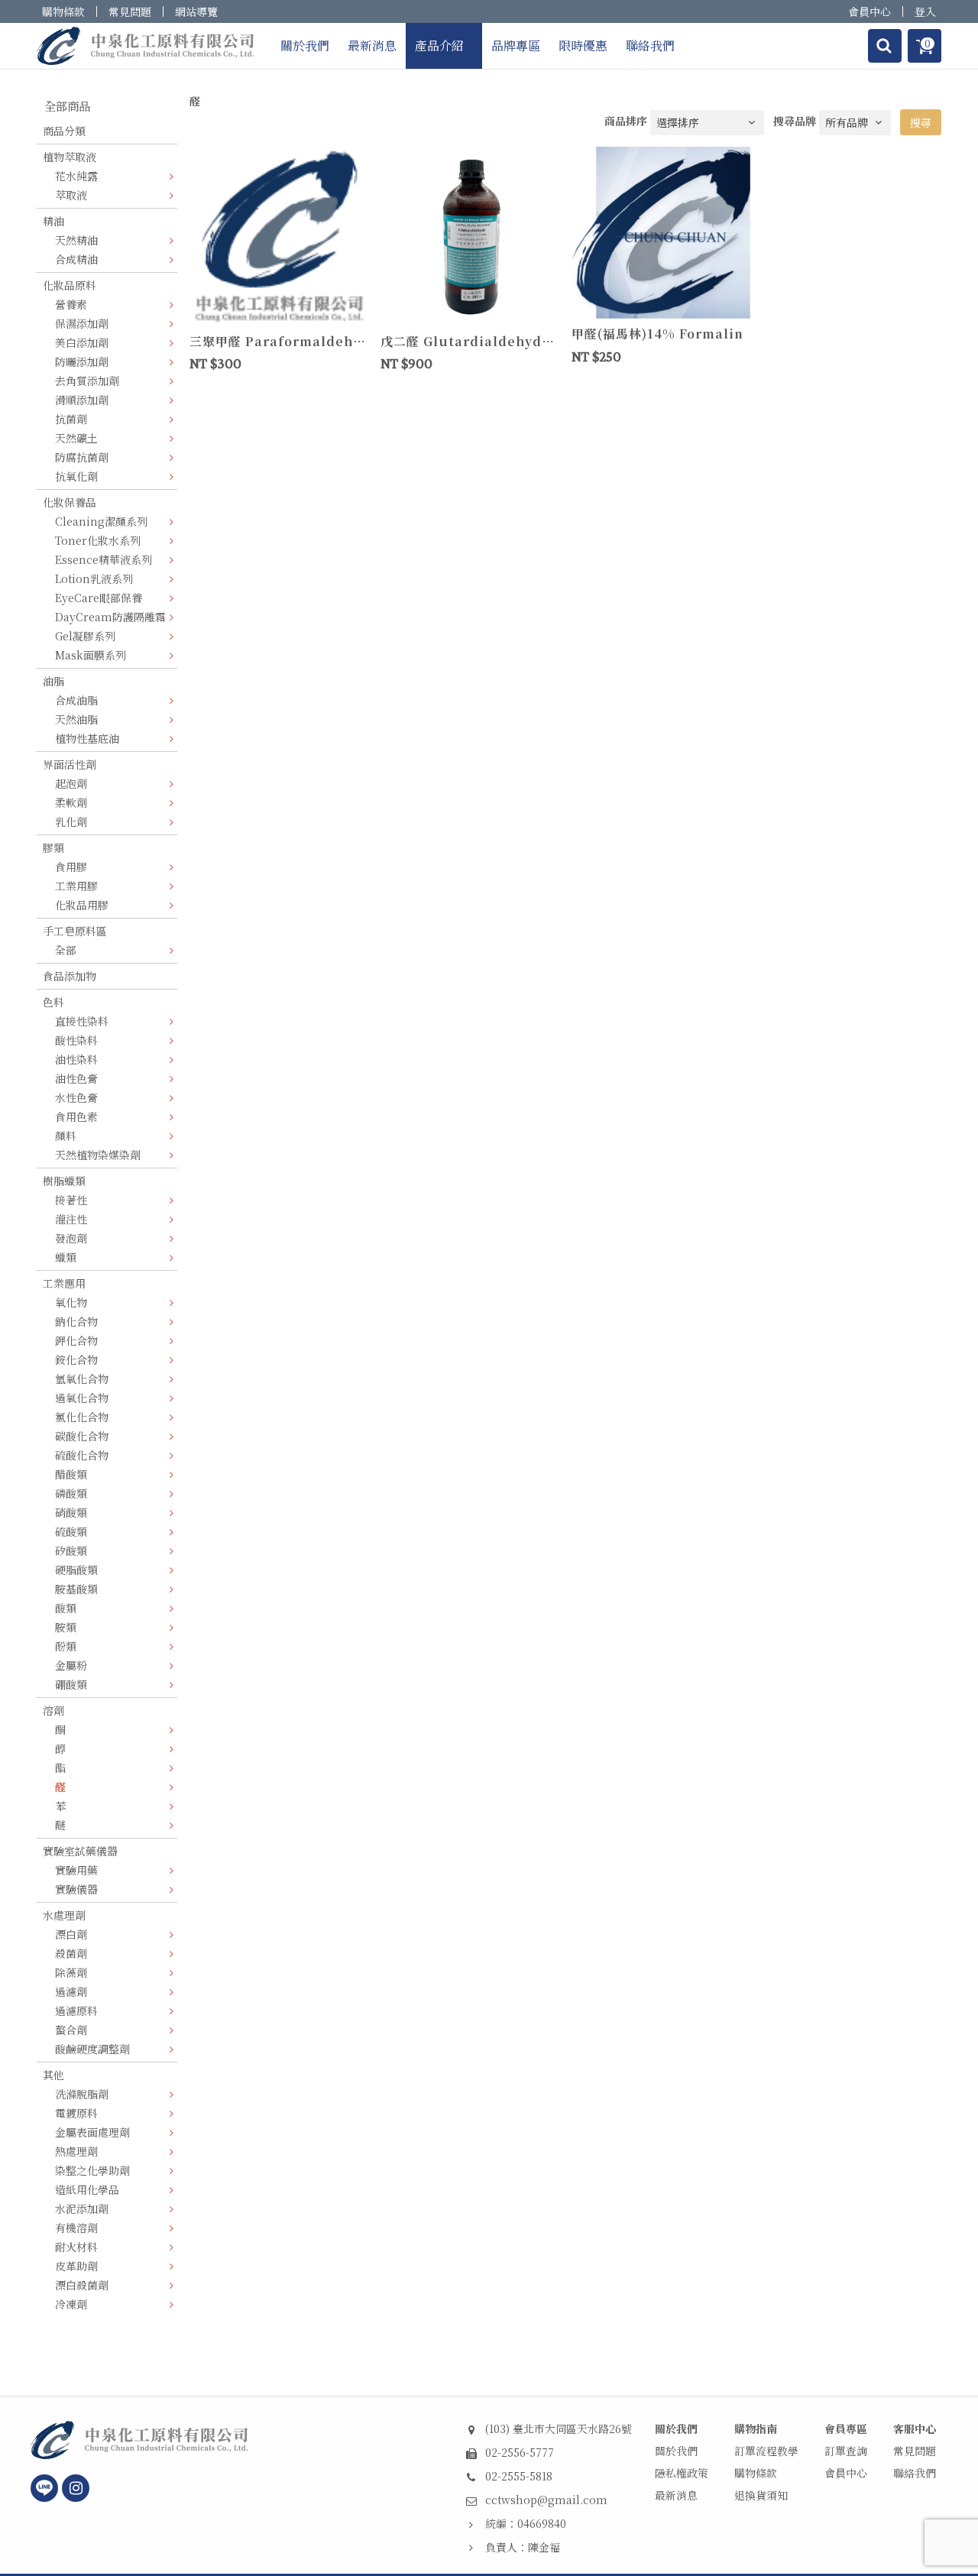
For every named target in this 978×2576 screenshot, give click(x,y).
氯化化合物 (82, 1417)
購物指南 (756, 2429)
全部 (66, 950)
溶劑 (53, 1710)
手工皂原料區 (75, 931)
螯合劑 (71, 2030)
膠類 (53, 847)
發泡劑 (71, 1238)
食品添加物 (70, 976)
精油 (53, 221)
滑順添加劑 (82, 400)
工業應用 (64, 1283)
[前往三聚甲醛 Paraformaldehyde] (279, 235)
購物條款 (63, 11)
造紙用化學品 (87, 2189)
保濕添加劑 (82, 323)
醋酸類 (71, 1474)
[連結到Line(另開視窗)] (44, 2488)
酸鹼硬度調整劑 (92, 2049)
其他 (53, 2075)
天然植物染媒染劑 (98, 1155)
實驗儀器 (76, 1889)
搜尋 (921, 122)
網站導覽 (196, 11)
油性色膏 (76, 1078)
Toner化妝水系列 (98, 540)
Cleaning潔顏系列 (101, 521)
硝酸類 (71, 1512)
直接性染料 (82, 1021)
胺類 (66, 1627)
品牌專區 (516, 45)
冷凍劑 (71, 2304)
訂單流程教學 (766, 2451)
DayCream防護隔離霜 (110, 617)
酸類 (66, 1608)
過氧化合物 (82, 1398)
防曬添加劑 (82, 361)
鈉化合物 (76, 1321)
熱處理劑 (76, 2151)
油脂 (53, 681)
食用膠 (71, 867)
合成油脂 (76, 700)
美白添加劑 (82, 342)
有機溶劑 (76, 2228)
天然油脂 (76, 719)
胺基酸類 (76, 1589)
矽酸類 (71, 1550)
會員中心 (870, 11)
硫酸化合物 (82, 1455)
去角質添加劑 (87, 381)
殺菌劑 (71, 1953)
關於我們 (305, 45)
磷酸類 (71, 1493)
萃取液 (71, 195)
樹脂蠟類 (64, 1181)
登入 (925, 11)
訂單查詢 (846, 2451)
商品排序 (626, 121)
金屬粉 (71, 1665)
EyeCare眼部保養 (99, 598)
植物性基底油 (87, 738)
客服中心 (915, 2429)
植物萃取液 (70, 157)
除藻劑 (71, 1972)
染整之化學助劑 (92, 2170)
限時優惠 (583, 45)
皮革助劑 (76, 2266)
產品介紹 (439, 45)
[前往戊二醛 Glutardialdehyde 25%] (470, 235)
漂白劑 (71, 1934)
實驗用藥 (76, 1870)
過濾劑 (71, 1991)
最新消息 (372, 45)
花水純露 (76, 176)
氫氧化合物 (82, 1379)
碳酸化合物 (82, 1436)
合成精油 (76, 259)
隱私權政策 (682, 2473)
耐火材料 (76, 2247)
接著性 (71, 1200)
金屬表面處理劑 (92, 2132)
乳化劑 (71, 821)
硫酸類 (71, 1531)
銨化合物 (76, 1359)
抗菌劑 (71, 419)
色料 (53, 1002)
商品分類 (64, 131)
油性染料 (76, 1059)
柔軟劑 (71, 802)
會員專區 (846, 2429)
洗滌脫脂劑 (82, 2094)
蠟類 (66, 1257)
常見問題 (130, 11)
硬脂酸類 (76, 1570)
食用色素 (76, 1116)
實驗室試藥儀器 (80, 1851)
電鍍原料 (76, 2113)
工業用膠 (76, 886)
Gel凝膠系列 (85, 636)
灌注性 (71, 1219)
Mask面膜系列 (91, 655)
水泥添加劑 (82, 2208)
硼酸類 (71, 1684)
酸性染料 (76, 1040)
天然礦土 (76, 438)
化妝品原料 (70, 285)
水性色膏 (76, 1097)
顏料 (66, 1136)
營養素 (71, 304)
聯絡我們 (650, 45)
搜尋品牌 (795, 121)
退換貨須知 (761, 2495)
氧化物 (71, 1302)
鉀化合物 (76, 1340)
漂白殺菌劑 (82, 2285)
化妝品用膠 (82, 905)
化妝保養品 (70, 502)
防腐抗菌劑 (82, 457)
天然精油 (76, 240)
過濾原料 (76, 2011)
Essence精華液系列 (104, 559)
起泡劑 (71, 783)
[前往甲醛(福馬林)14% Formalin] (661, 231)
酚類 (66, 1646)
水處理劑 (64, 1915)
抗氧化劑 (76, 476)
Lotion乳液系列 (94, 578)
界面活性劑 (70, 764)
